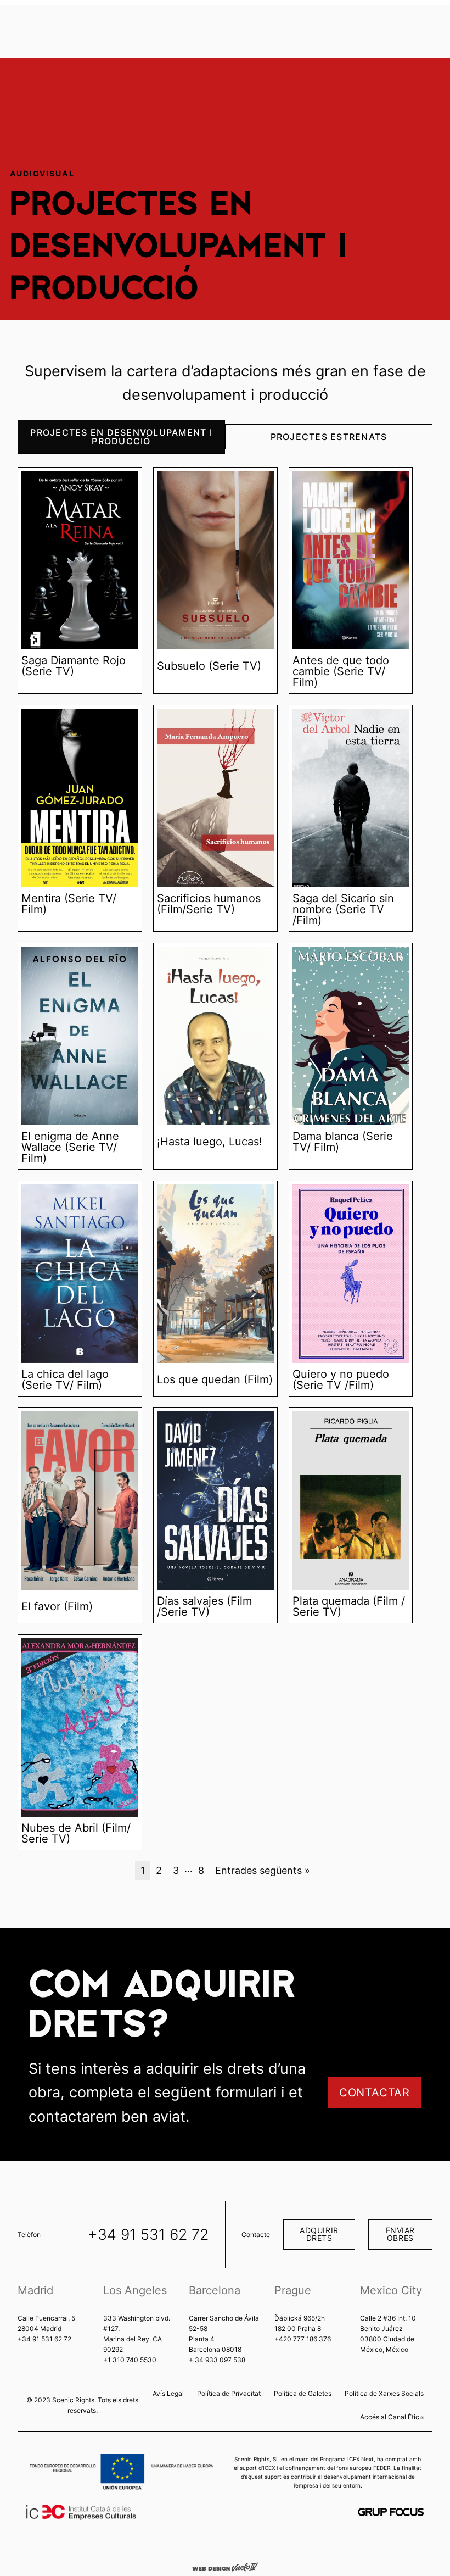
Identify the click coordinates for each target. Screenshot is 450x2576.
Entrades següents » (263, 1870)
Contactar (375, 2093)
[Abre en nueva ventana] (391, 2512)
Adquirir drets (319, 2234)
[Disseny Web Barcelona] (225, 2566)
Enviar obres (400, 2234)
